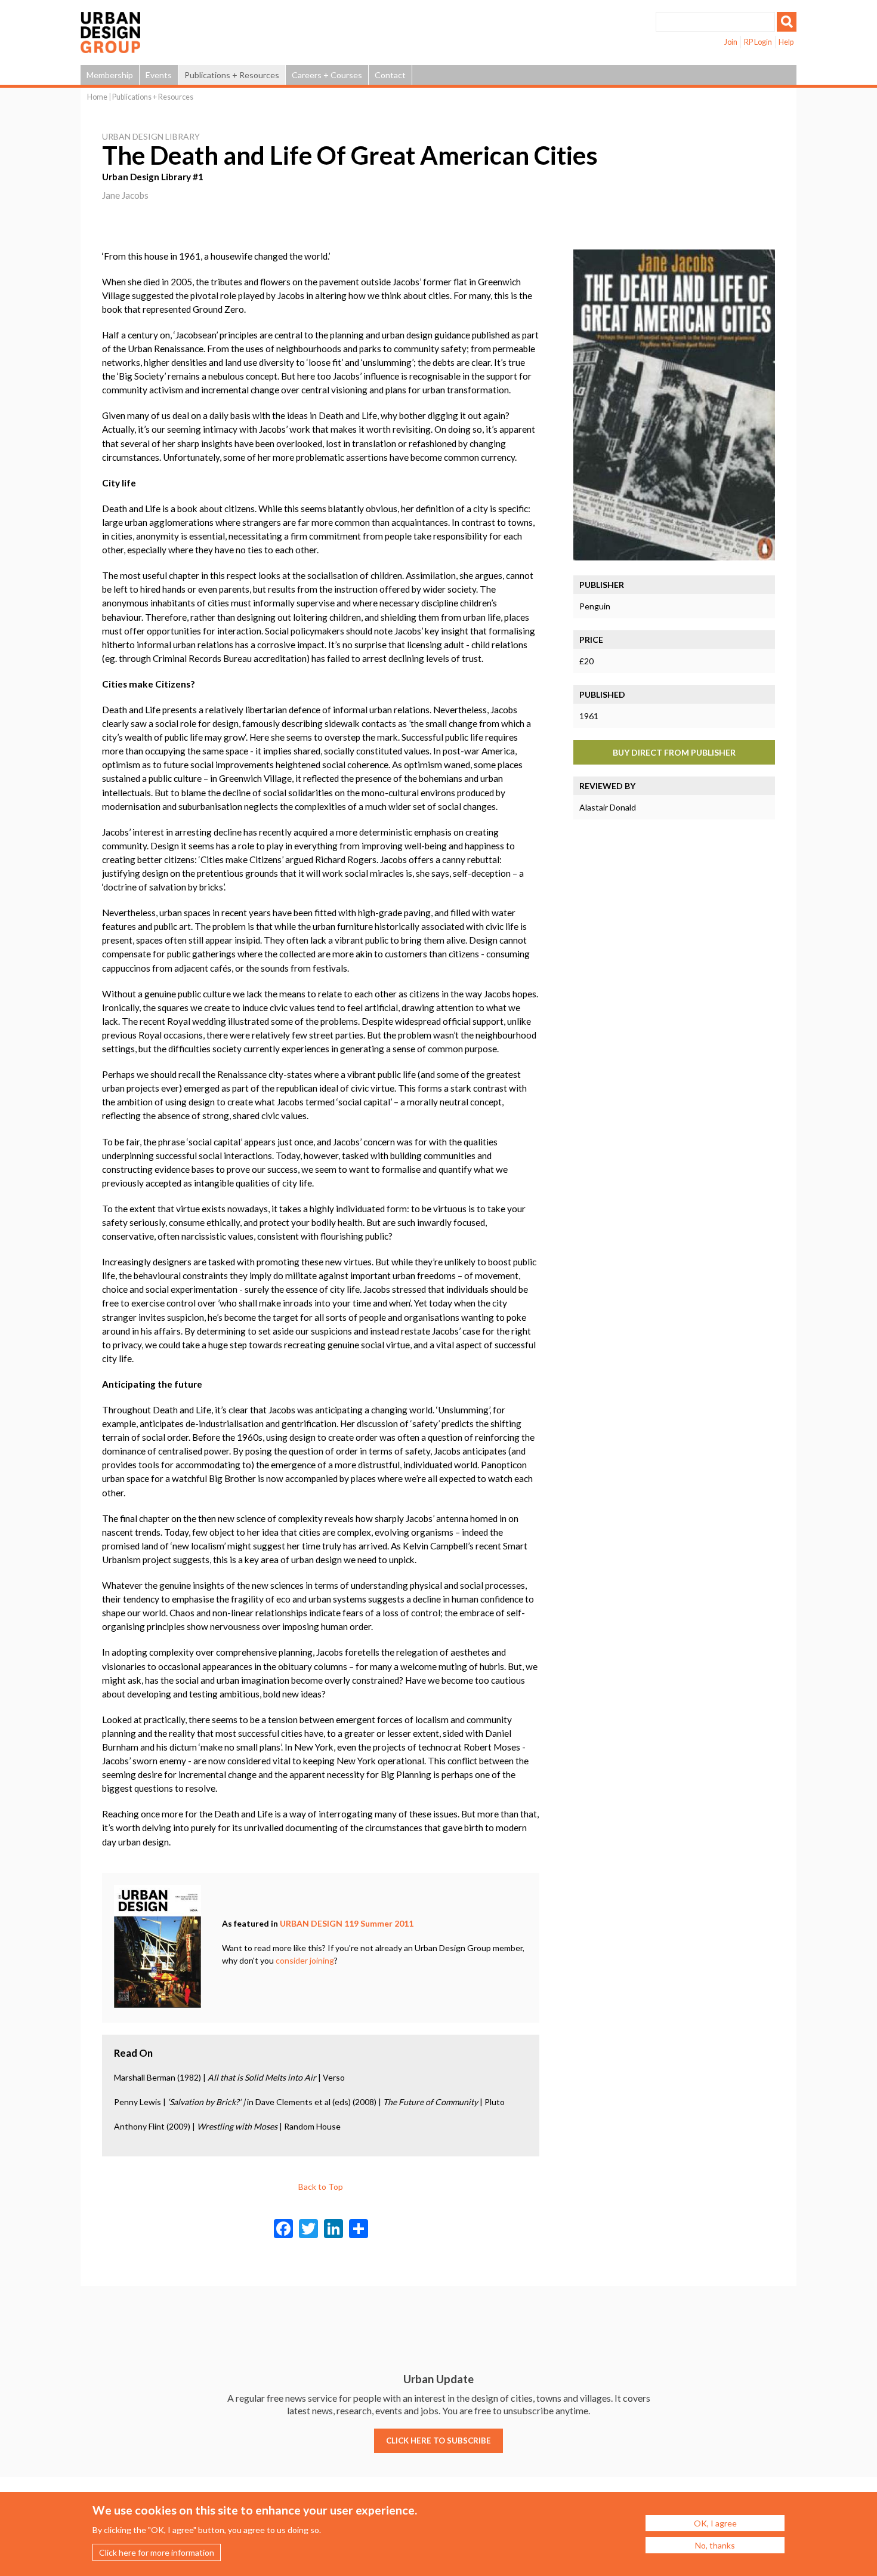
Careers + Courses (327, 75)
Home (97, 97)
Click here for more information (157, 2552)
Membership (110, 75)
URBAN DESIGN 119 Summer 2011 (347, 1923)
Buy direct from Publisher (674, 752)
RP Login (758, 42)
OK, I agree (715, 2523)
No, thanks (715, 2545)
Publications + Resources (232, 75)
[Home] (110, 47)
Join (731, 42)
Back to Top (321, 2187)
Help (786, 42)
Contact (390, 75)
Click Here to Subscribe (438, 2441)
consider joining (305, 1960)
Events (159, 75)
